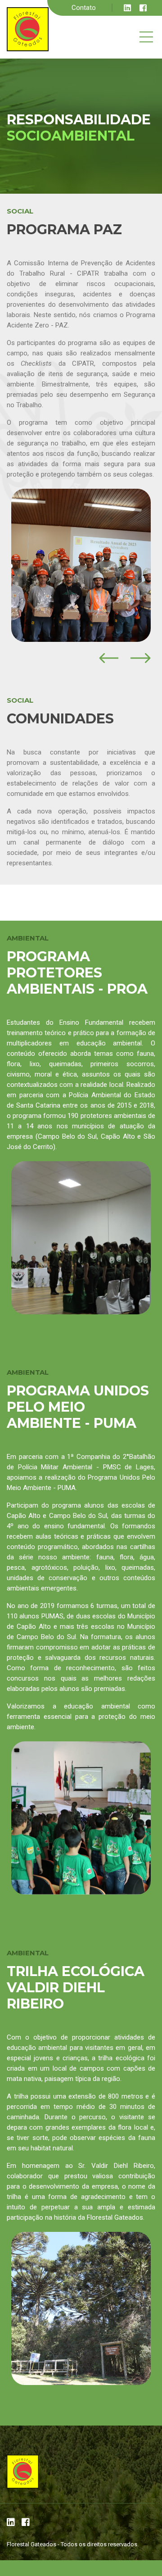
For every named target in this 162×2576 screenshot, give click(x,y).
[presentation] (109, 658)
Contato (84, 8)
